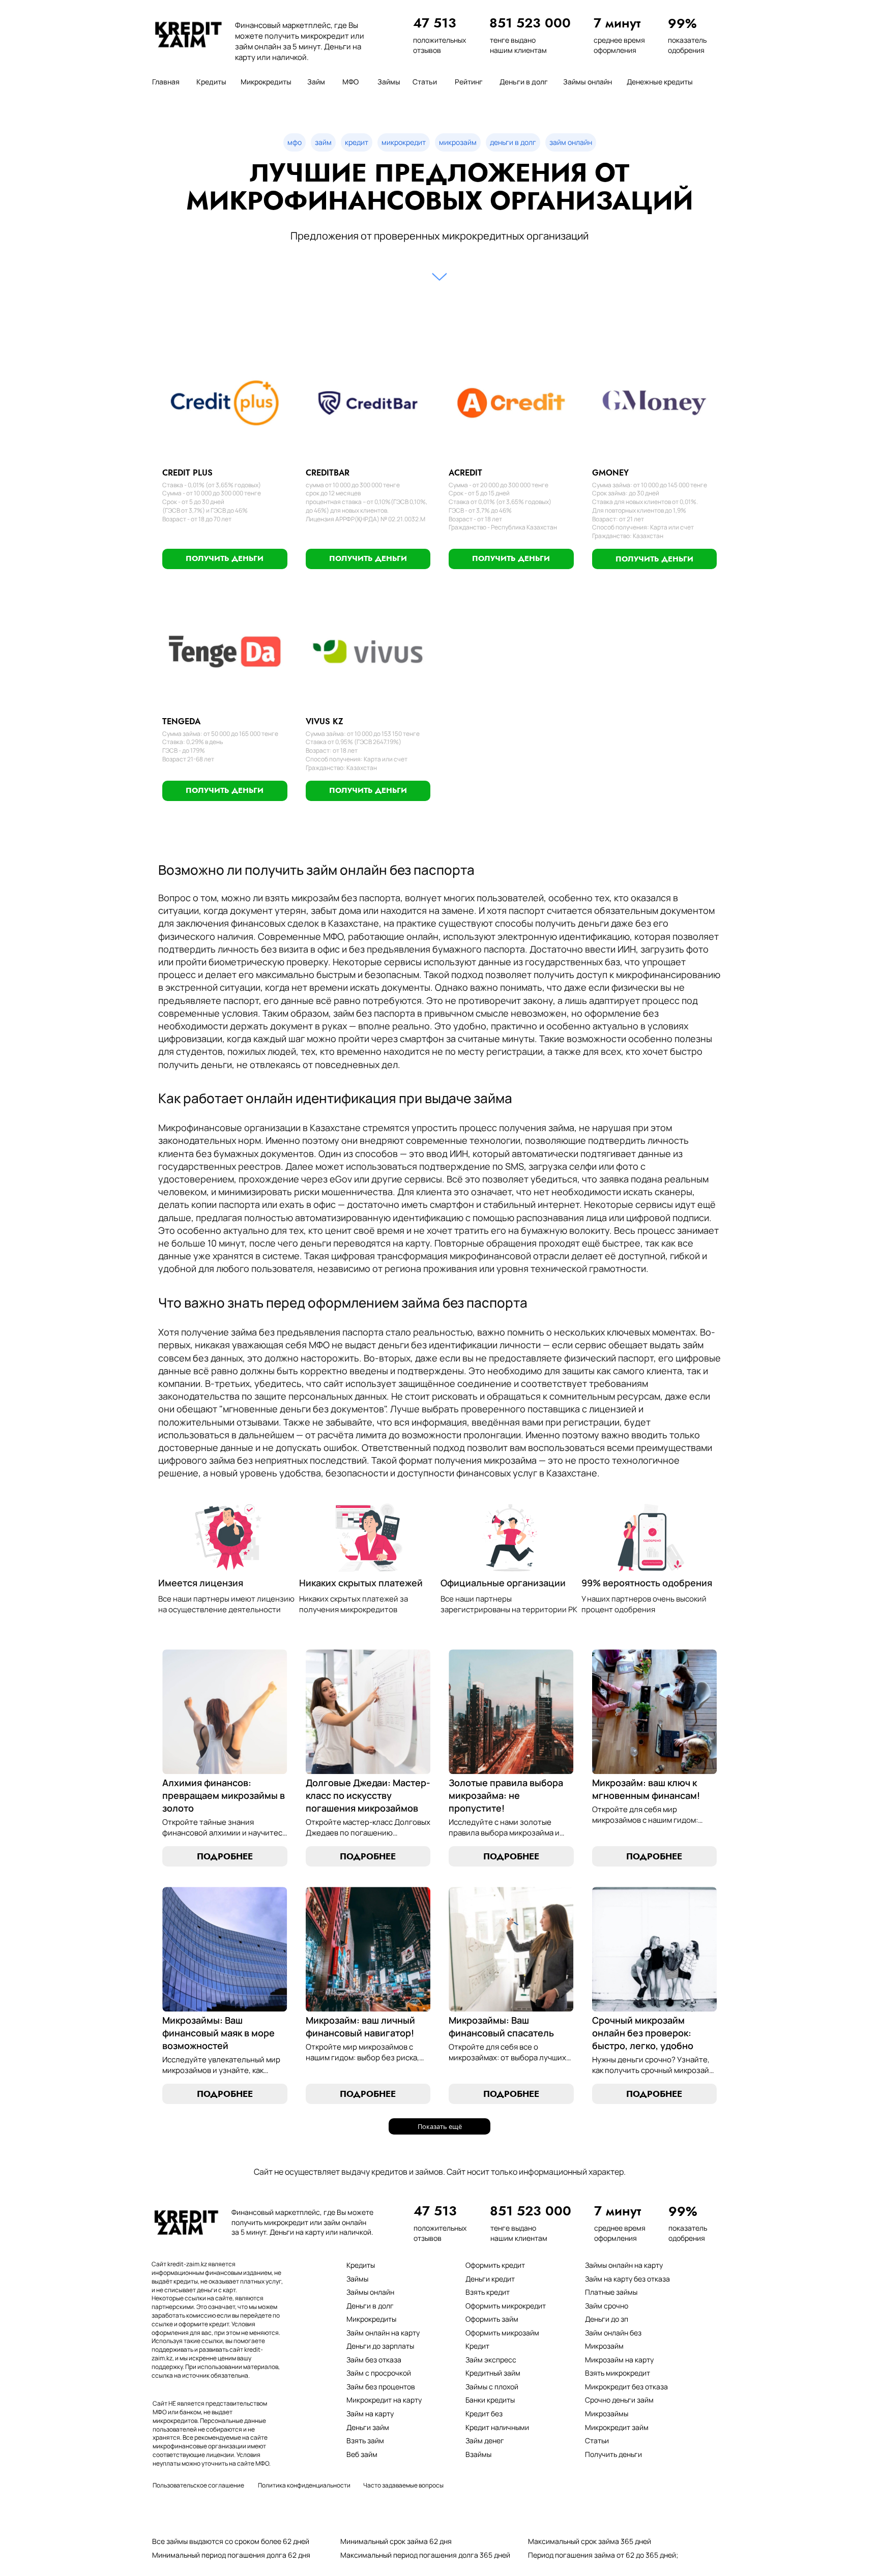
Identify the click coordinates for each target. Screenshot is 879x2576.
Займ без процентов (381, 2387)
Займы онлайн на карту (624, 2265)
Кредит (477, 2346)
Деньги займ (368, 2427)
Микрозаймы (607, 2414)
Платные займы (611, 2292)
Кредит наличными (497, 2427)
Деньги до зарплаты (380, 2346)
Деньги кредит (490, 2279)
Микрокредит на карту (384, 2400)
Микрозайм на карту (619, 2360)
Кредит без (484, 2414)
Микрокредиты (371, 2319)
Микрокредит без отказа (626, 2387)
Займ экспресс (491, 2360)
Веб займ (362, 2454)
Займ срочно (607, 2306)
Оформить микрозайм (502, 2333)
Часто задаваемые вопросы (403, 2485)
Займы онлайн (370, 2292)
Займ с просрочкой (379, 2373)
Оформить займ (492, 2319)
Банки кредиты (490, 2400)
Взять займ (365, 2440)
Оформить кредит (495, 2265)
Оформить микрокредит (506, 2306)
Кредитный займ (493, 2373)
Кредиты (361, 2265)
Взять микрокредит (618, 2373)
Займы (357, 2279)
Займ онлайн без (613, 2333)
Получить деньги (613, 2454)
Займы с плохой (492, 2387)
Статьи (597, 2440)
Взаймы (478, 2454)
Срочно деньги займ (619, 2400)
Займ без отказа (374, 2360)
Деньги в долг (370, 2306)
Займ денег (485, 2440)
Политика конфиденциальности (304, 2485)
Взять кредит (488, 2292)
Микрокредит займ (617, 2427)
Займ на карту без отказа (627, 2279)
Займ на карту (370, 2414)
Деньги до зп (607, 2319)
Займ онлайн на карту (383, 2333)
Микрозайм (604, 2346)
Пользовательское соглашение (198, 2485)
